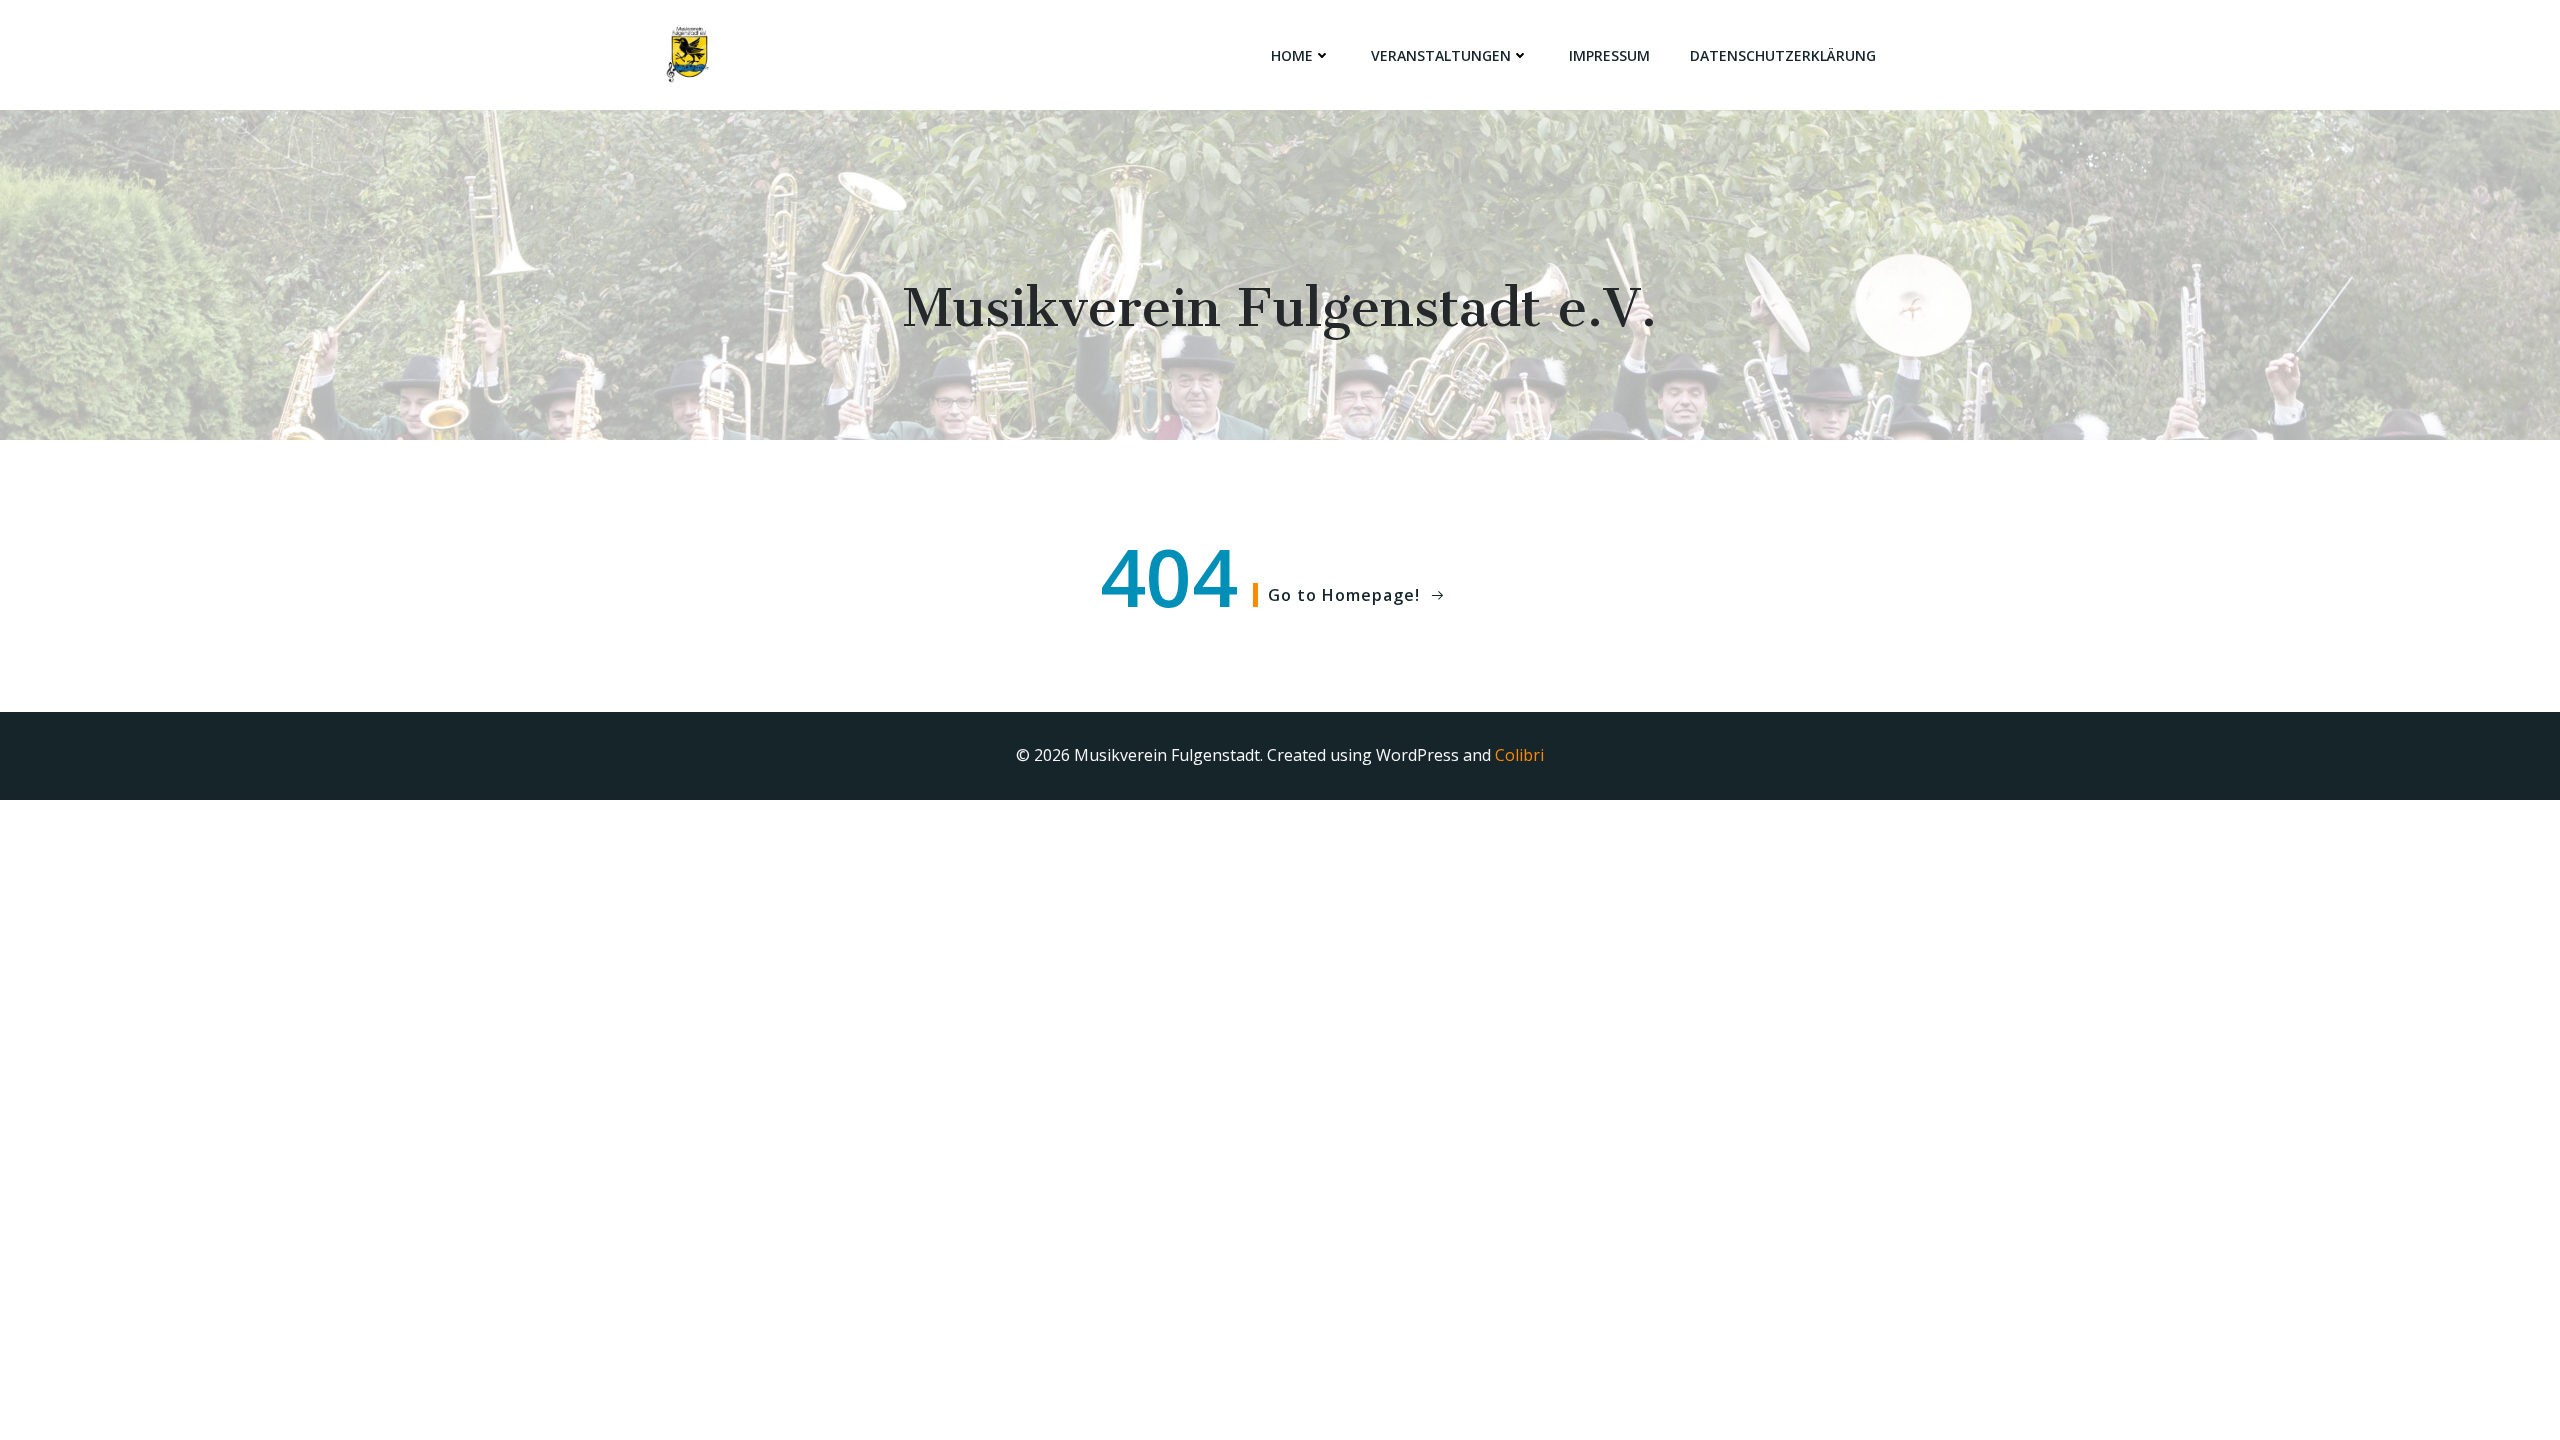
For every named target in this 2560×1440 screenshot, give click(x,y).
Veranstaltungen (1441, 55)
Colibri (1519, 755)
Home (1292, 55)
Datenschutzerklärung (1783, 55)
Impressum (1609, 55)
